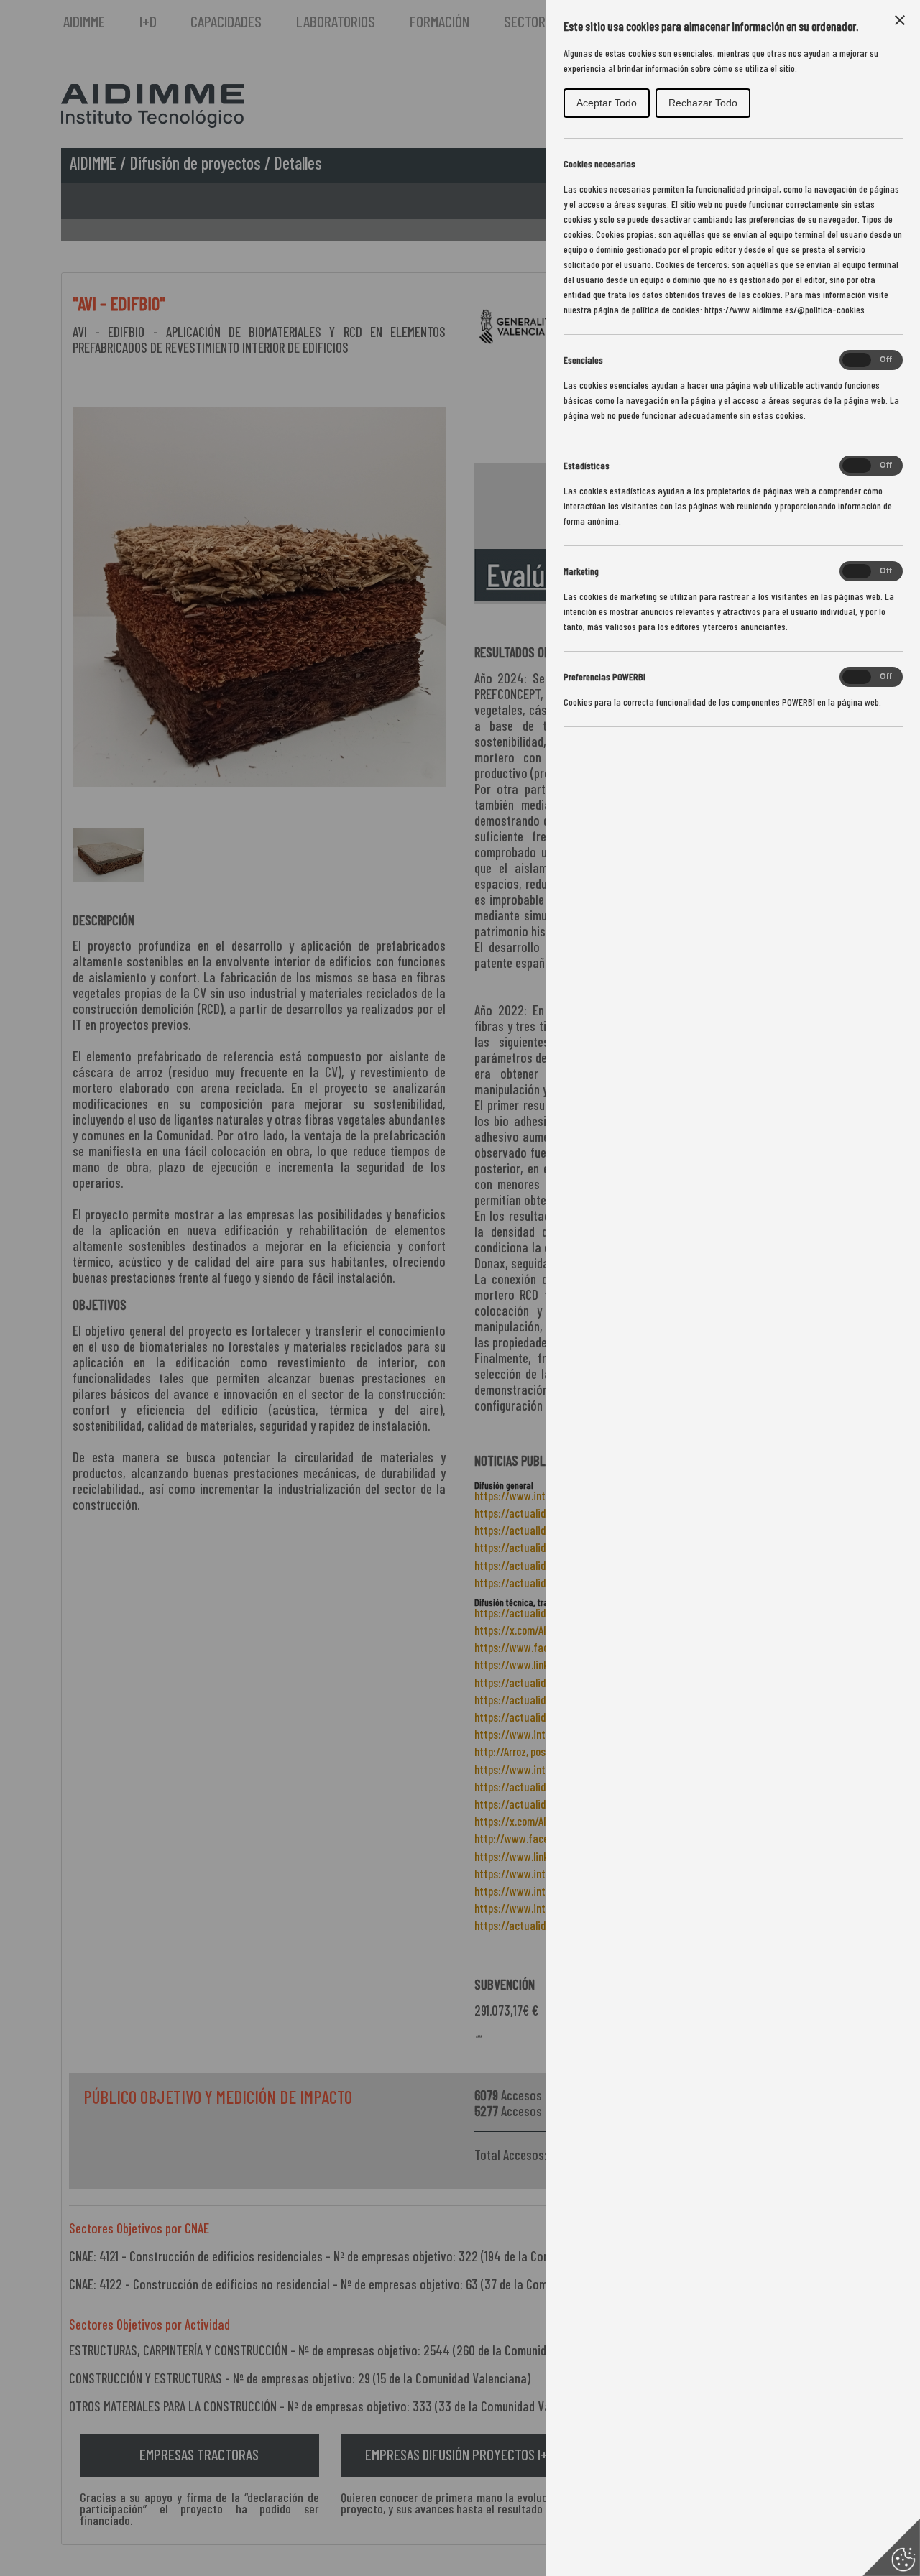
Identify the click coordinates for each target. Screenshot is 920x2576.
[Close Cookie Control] (900, 20)
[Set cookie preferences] (891, 2547)
